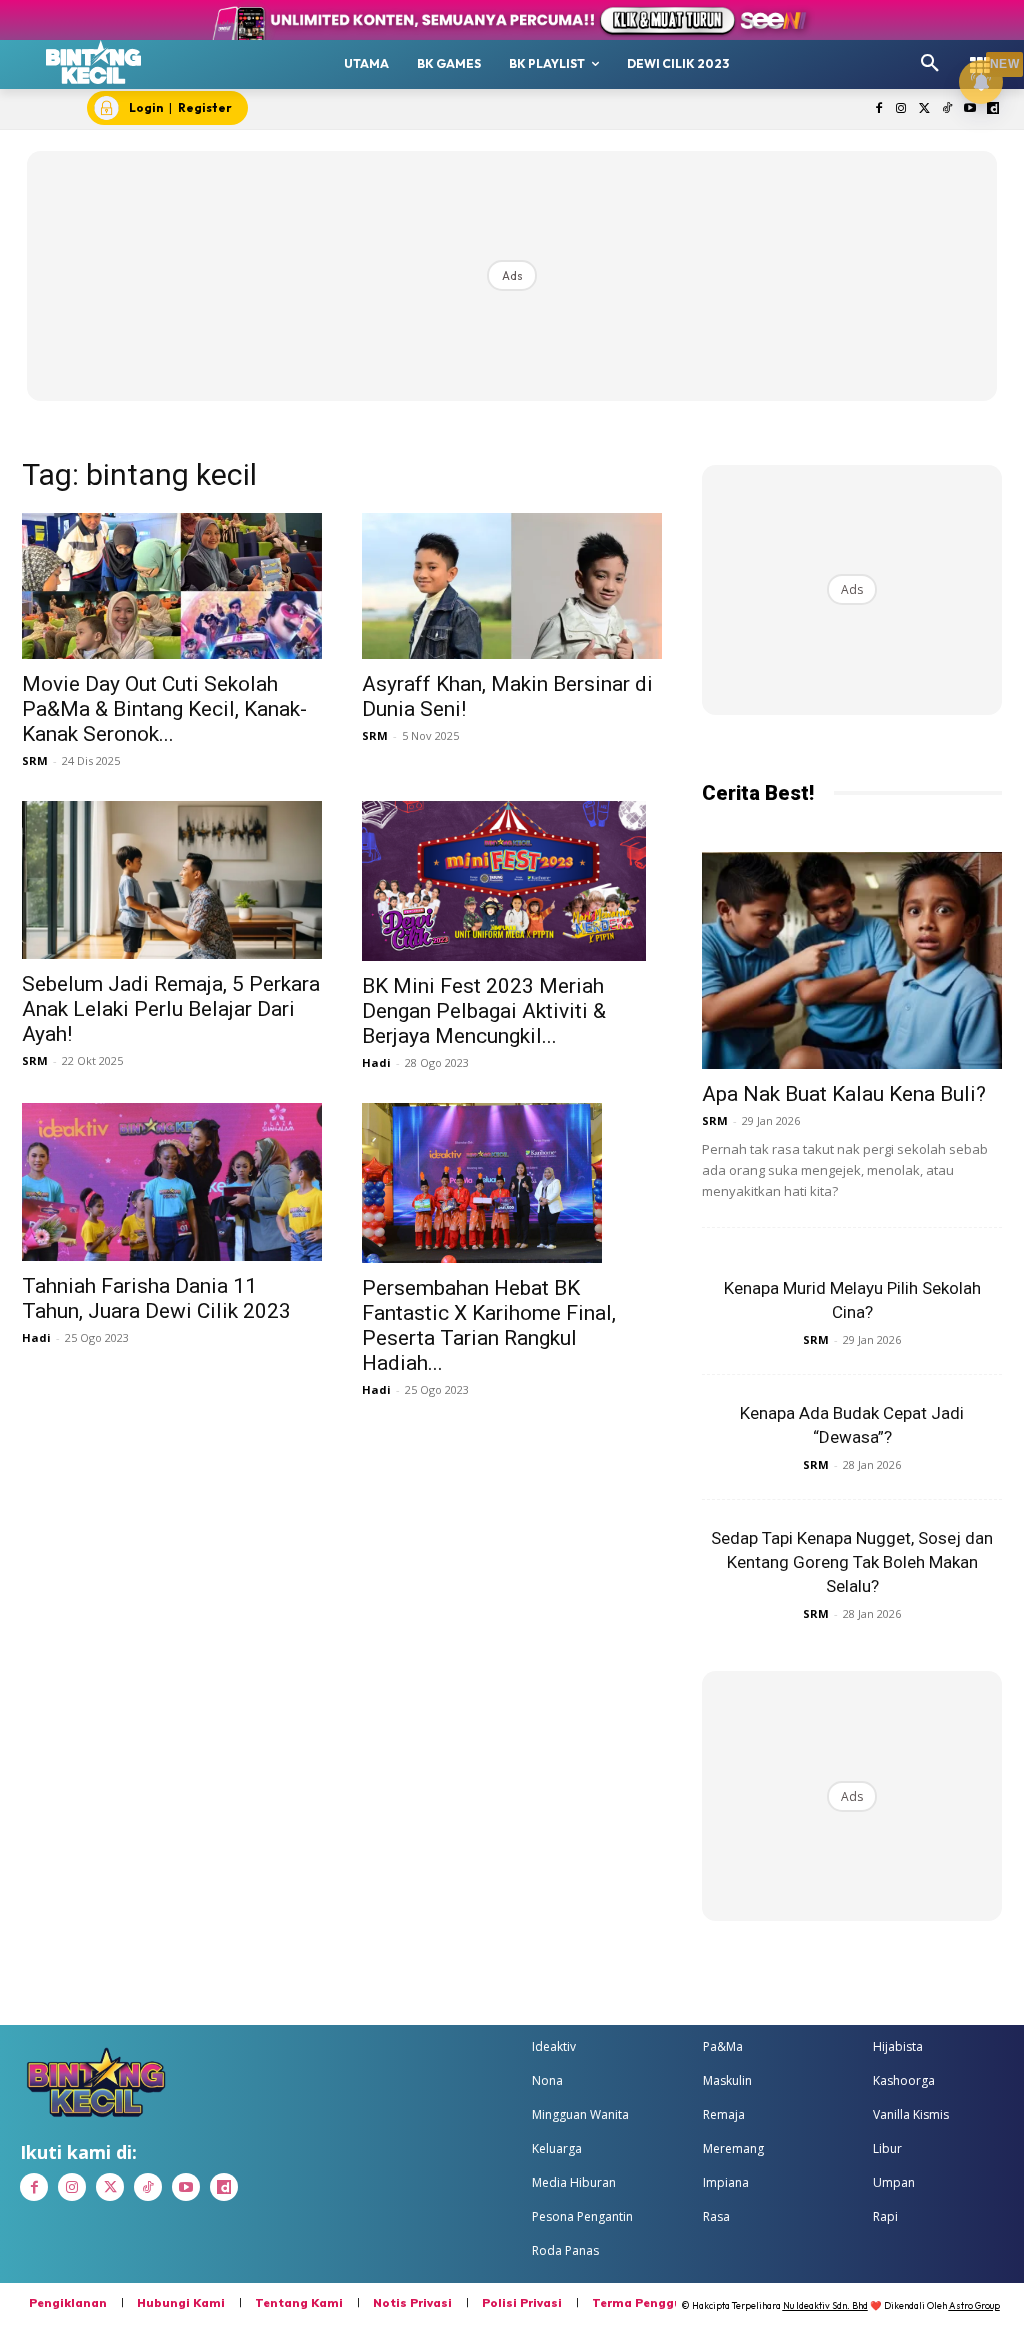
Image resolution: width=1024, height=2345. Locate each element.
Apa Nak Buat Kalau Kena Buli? (844, 1094)
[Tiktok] (947, 109)
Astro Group (974, 2305)
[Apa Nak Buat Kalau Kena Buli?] (852, 961)
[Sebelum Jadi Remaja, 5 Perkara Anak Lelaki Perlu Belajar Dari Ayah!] (172, 879)
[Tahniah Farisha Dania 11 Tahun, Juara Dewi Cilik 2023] (172, 1181)
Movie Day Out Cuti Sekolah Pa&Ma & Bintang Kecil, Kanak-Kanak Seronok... (164, 709)
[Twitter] (924, 109)
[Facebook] (878, 109)
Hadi (376, 1062)
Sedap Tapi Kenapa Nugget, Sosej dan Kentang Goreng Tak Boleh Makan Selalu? (852, 1562)
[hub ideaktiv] (980, 55)
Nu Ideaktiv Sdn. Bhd (825, 2305)
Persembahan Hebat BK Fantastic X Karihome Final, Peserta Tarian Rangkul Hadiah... (489, 1325)
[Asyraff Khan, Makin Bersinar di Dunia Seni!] (512, 586)
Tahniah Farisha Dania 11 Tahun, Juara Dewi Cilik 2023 (156, 1298)
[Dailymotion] (992, 109)
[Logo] (94, 62)
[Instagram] (901, 109)
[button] (930, 64)
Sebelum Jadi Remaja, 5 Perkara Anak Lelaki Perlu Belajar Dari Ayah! (171, 1009)
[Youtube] (969, 109)
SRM (35, 760)
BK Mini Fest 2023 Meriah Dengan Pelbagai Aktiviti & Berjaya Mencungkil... (484, 1011)
